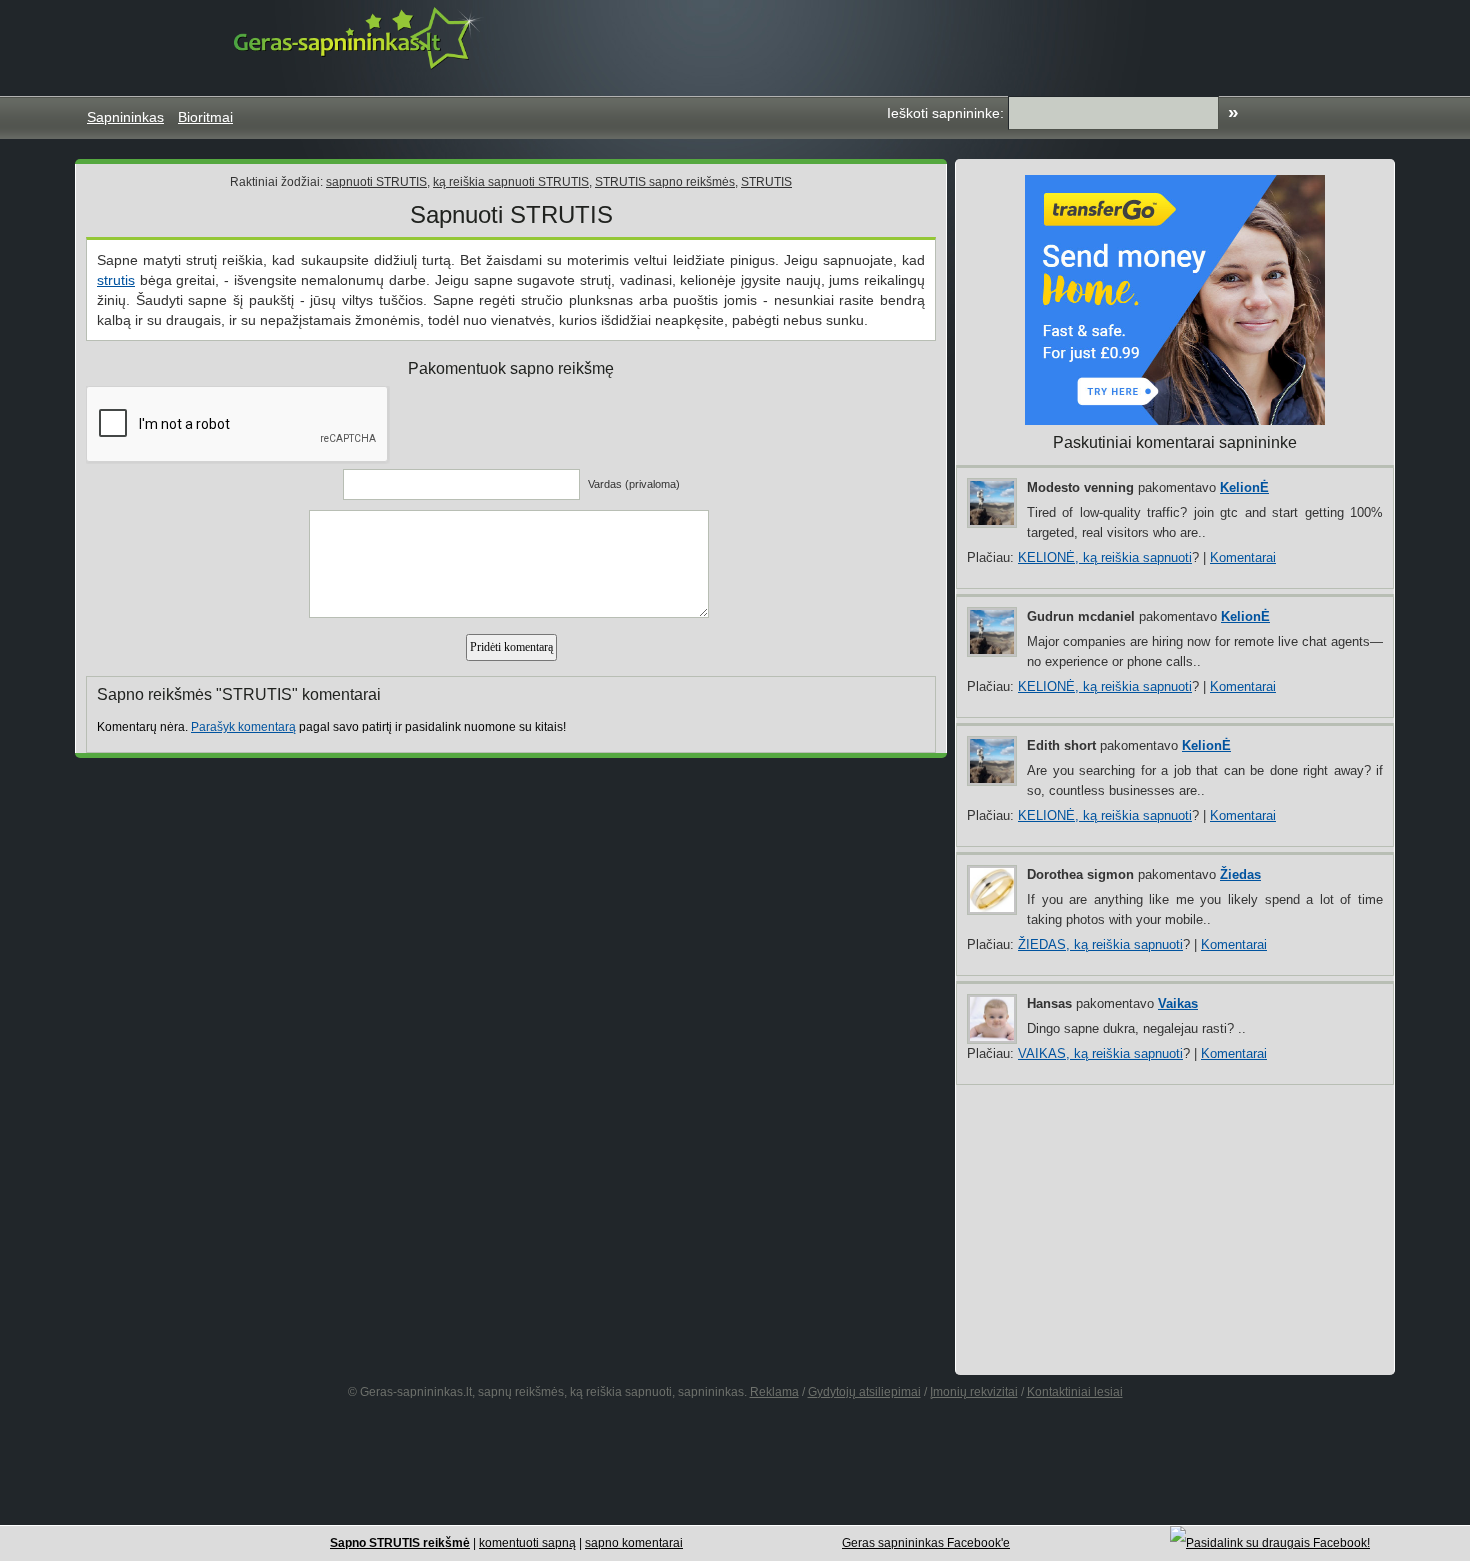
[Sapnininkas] (359, 37)
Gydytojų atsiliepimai (864, 1392)
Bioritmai (205, 117)
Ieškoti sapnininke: (945, 113)
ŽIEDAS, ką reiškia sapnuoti (1100, 944)
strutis (116, 280)
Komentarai (1243, 557)
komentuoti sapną (527, 1543)
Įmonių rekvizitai (974, 1392)
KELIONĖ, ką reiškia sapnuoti (1105, 557)
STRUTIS (766, 182)
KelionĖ (1244, 487)
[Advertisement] (1019, 45)
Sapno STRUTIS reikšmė (400, 1543)
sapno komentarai (634, 1543)
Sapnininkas (125, 117)
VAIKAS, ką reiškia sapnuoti (1100, 1053)
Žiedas (1240, 874)
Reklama (774, 1392)
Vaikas (1178, 1003)
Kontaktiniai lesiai (1075, 1392)
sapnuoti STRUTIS (376, 182)
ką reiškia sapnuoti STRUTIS (511, 182)
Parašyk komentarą (243, 727)
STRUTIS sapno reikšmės (665, 182)
